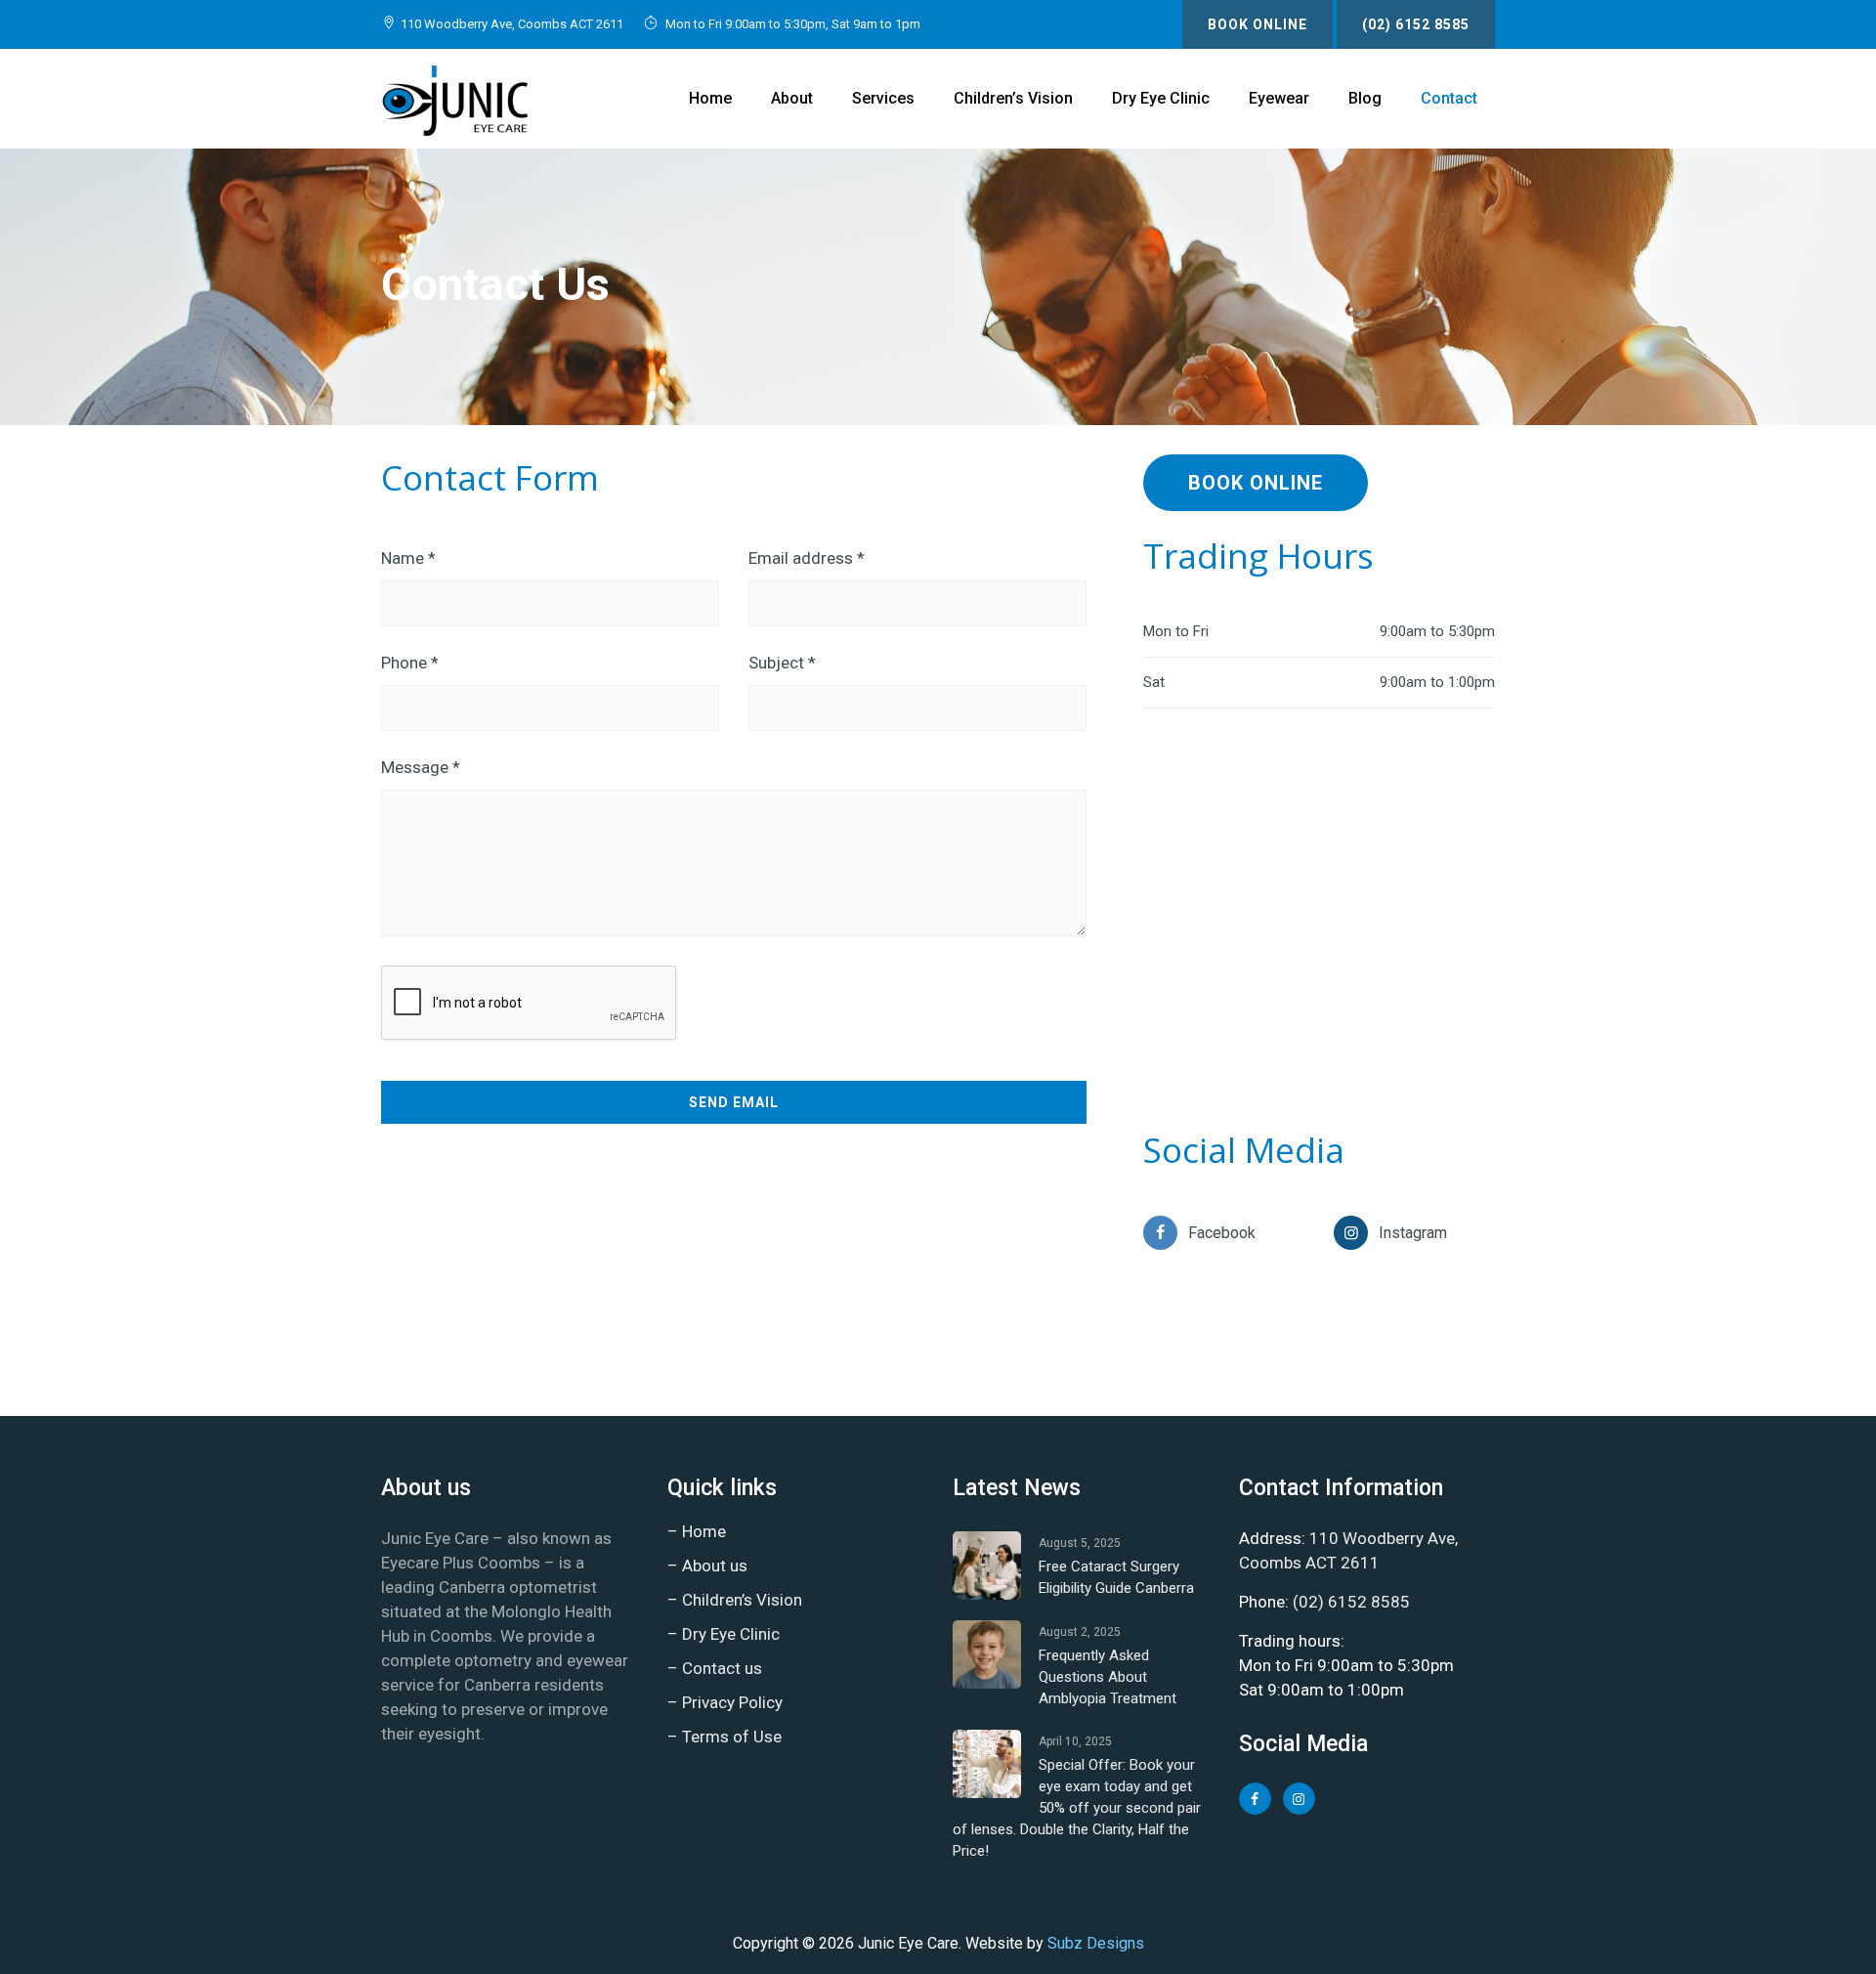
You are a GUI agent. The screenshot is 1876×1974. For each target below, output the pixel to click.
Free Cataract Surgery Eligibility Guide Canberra (1116, 1577)
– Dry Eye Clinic (724, 1634)
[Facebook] (1160, 1233)
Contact (1449, 98)
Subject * (782, 663)
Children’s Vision (1013, 98)
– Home (697, 1531)
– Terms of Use (725, 1737)
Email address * (807, 558)
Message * (421, 767)
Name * (408, 558)
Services (883, 98)
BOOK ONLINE (1258, 24)
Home (710, 98)
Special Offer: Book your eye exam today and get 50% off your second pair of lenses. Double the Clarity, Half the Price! (1077, 1808)
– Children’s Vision (735, 1600)
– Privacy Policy (725, 1702)
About (792, 98)
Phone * (410, 663)
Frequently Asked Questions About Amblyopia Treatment (1108, 1677)
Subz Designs (1096, 1943)
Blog (1365, 98)
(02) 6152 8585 (1416, 24)
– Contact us (715, 1668)
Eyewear (1279, 98)
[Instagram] (1351, 1233)
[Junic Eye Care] (454, 99)
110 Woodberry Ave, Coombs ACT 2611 (512, 24)
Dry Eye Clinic (1161, 98)
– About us (707, 1566)
